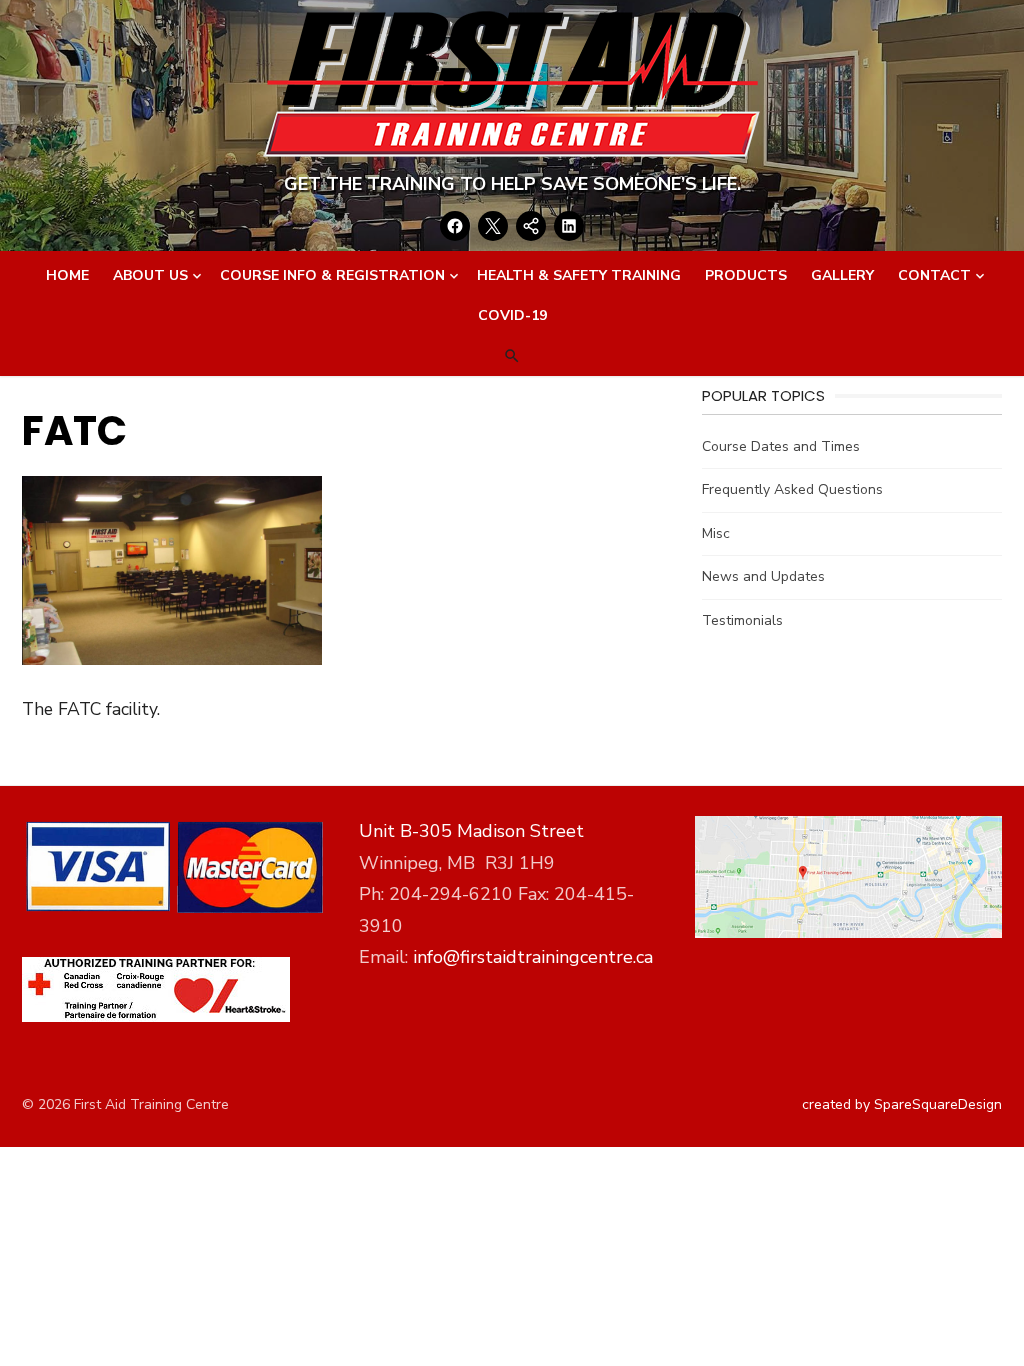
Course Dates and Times (781, 446)
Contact (934, 275)
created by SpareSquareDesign (902, 1104)
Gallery (842, 275)
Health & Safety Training (579, 275)
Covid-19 (512, 315)
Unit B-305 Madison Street (471, 831)
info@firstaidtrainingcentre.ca (533, 957)
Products (746, 275)
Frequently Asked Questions (792, 489)
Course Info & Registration (332, 275)
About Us (150, 275)
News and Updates (763, 576)
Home (67, 275)
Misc (716, 533)
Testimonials (742, 620)
